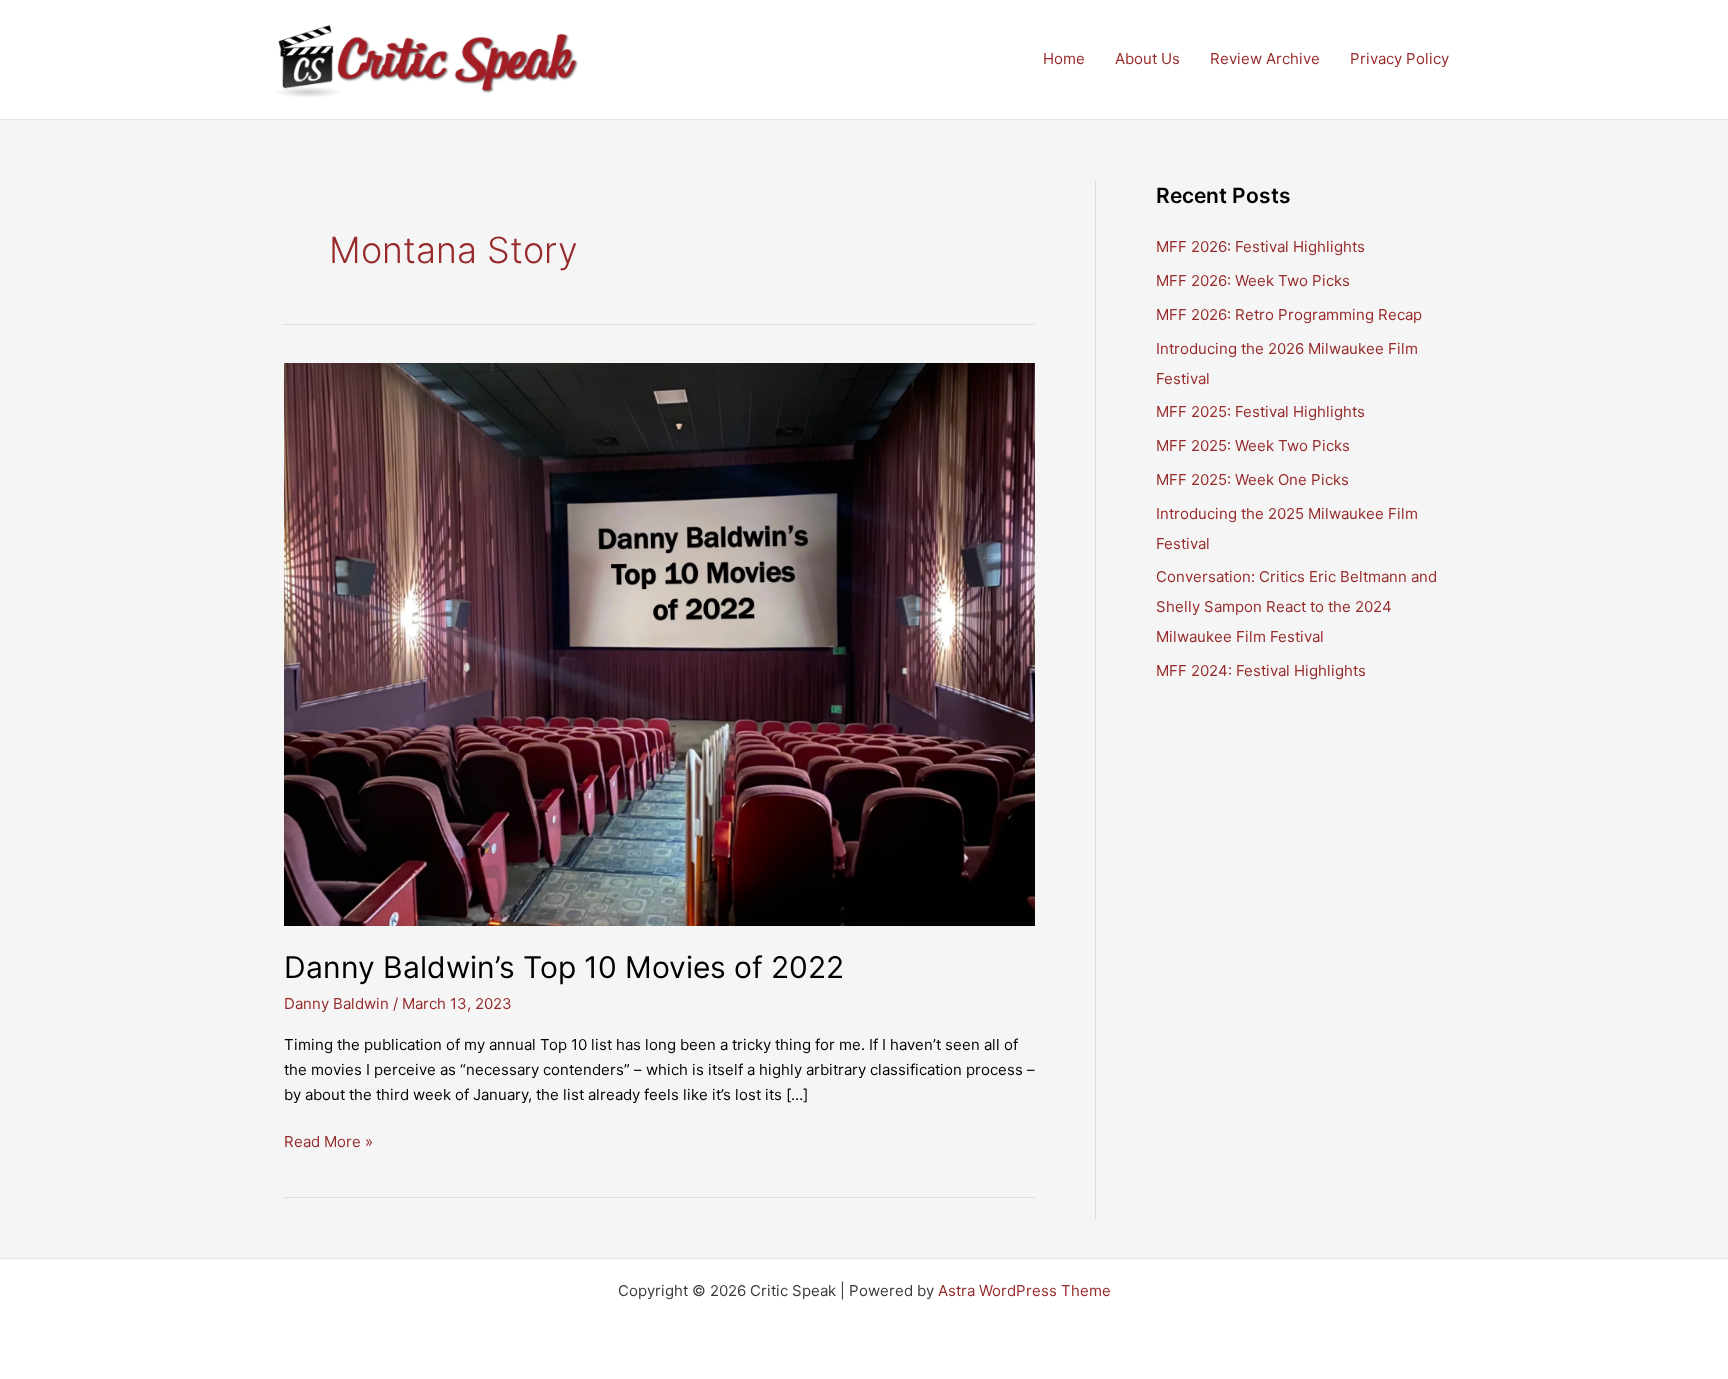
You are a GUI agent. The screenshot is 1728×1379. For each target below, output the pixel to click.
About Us (1147, 58)
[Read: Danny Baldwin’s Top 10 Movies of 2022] (659, 642)
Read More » (328, 1143)
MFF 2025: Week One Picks (1252, 479)
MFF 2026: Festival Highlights (1260, 246)
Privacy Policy (1399, 58)
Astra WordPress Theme (1024, 1290)
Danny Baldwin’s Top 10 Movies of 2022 (564, 967)
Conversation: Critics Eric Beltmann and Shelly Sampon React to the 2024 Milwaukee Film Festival (1296, 606)
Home (1064, 58)
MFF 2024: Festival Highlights (1261, 670)
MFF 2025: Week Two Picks (1253, 445)
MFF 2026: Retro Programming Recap (1289, 314)
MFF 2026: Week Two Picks (1253, 280)
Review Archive (1265, 58)
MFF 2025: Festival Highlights (1260, 411)
